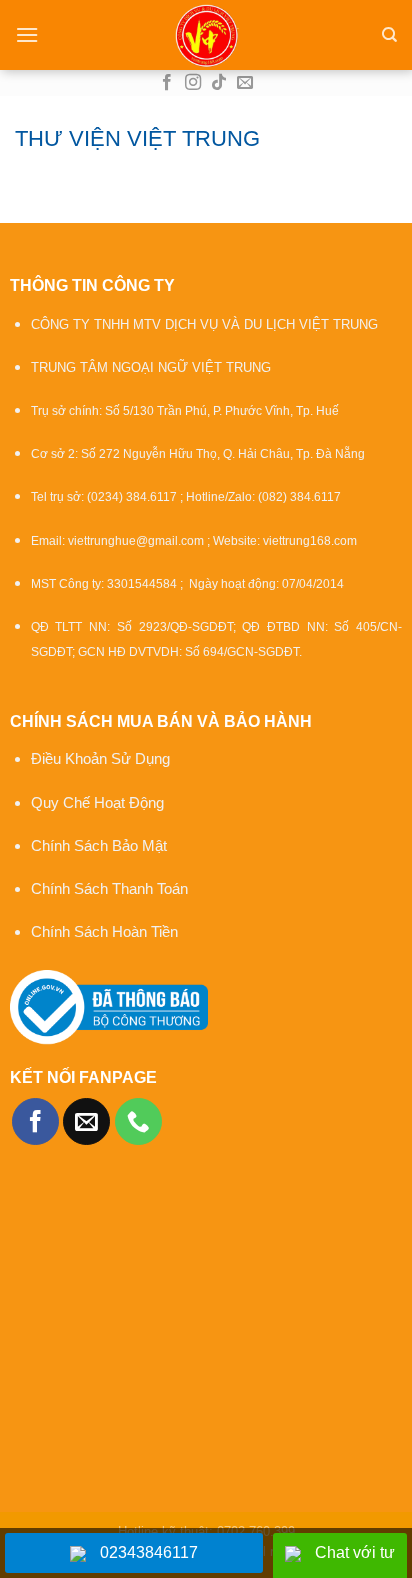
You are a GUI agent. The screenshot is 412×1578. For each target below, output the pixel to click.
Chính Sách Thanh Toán (109, 888)
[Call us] (138, 1121)
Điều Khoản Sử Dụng (100, 758)
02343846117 (149, 1552)
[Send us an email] (245, 83)
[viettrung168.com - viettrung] (206, 35)
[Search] (389, 35)
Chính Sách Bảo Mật (101, 845)
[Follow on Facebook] (167, 83)
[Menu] (27, 34)
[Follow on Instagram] (193, 83)
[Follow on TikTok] (219, 83)
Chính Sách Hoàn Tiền (104, 931)
